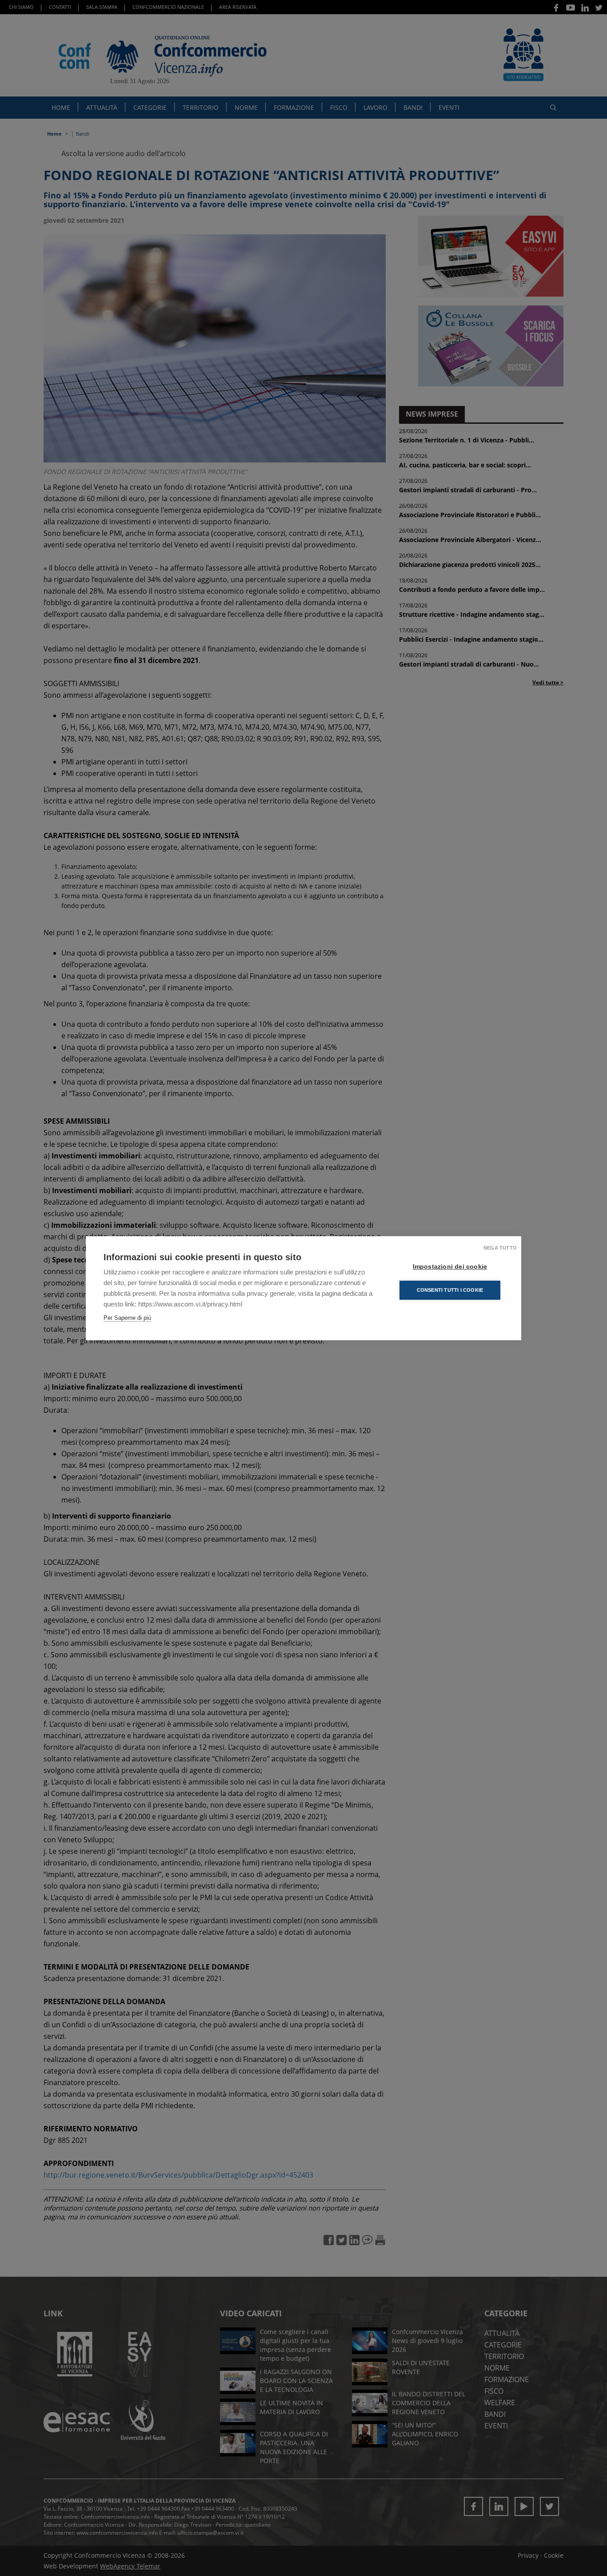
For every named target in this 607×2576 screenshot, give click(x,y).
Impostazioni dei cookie (450, 1267)
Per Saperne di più (127, 1318)
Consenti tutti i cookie (450, 1290)
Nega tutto (500, 1248)
